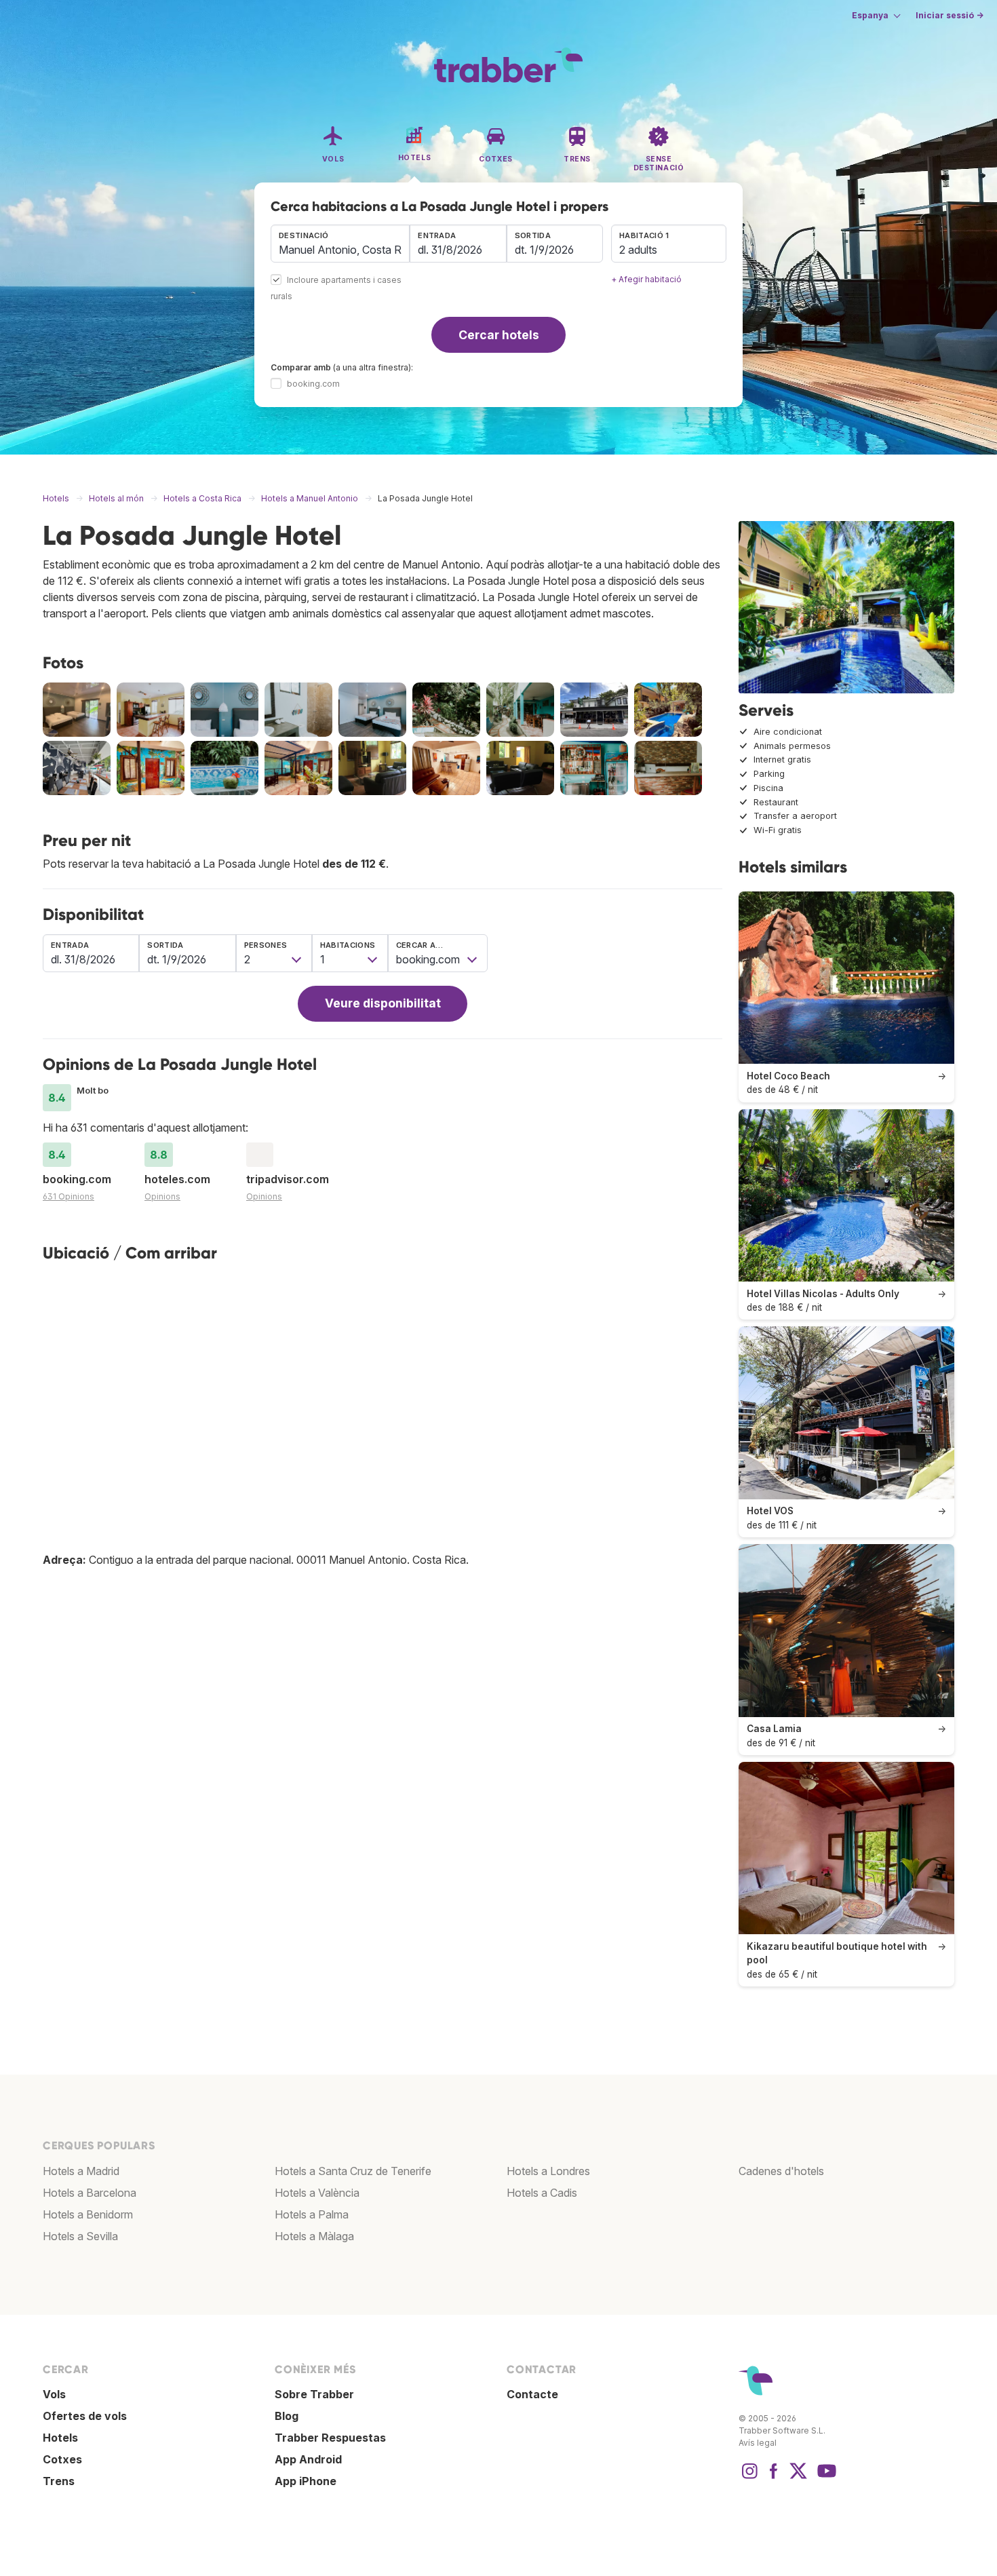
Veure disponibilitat (383, 1003)
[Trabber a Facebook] (774, 2478)
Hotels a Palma (312, 2214)
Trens (59, 2481)
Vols (54, 2394)
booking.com (313, 384)
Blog (287, 2416)
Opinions (162, 1196)
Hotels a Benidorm (88, 2214)
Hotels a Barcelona (90, 2193)
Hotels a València (317, 2193)
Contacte (532, 2394)
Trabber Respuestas (330, 2438)
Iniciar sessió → (950, 15)
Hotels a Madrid (81, 2171)
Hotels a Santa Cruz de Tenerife (353, 2171)
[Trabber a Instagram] (749, 2478)
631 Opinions (69, 1196)
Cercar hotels (499, 335)
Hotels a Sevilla (80, 2236)
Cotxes (62, 2459)
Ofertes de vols (85, 2416)
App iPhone (306, 2481)
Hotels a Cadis (542, 2193)
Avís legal (758, 2443)
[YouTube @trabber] (825, 2478)
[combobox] (340, 244)
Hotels (60, 2438)
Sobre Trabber (314, 2394)
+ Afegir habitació (646, 279)
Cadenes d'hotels (781, 2171)
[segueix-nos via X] (798, 2478)
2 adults (638, 250)
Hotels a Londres (548, 2171)
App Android (308, 2459)
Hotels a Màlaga (314, 2236)
